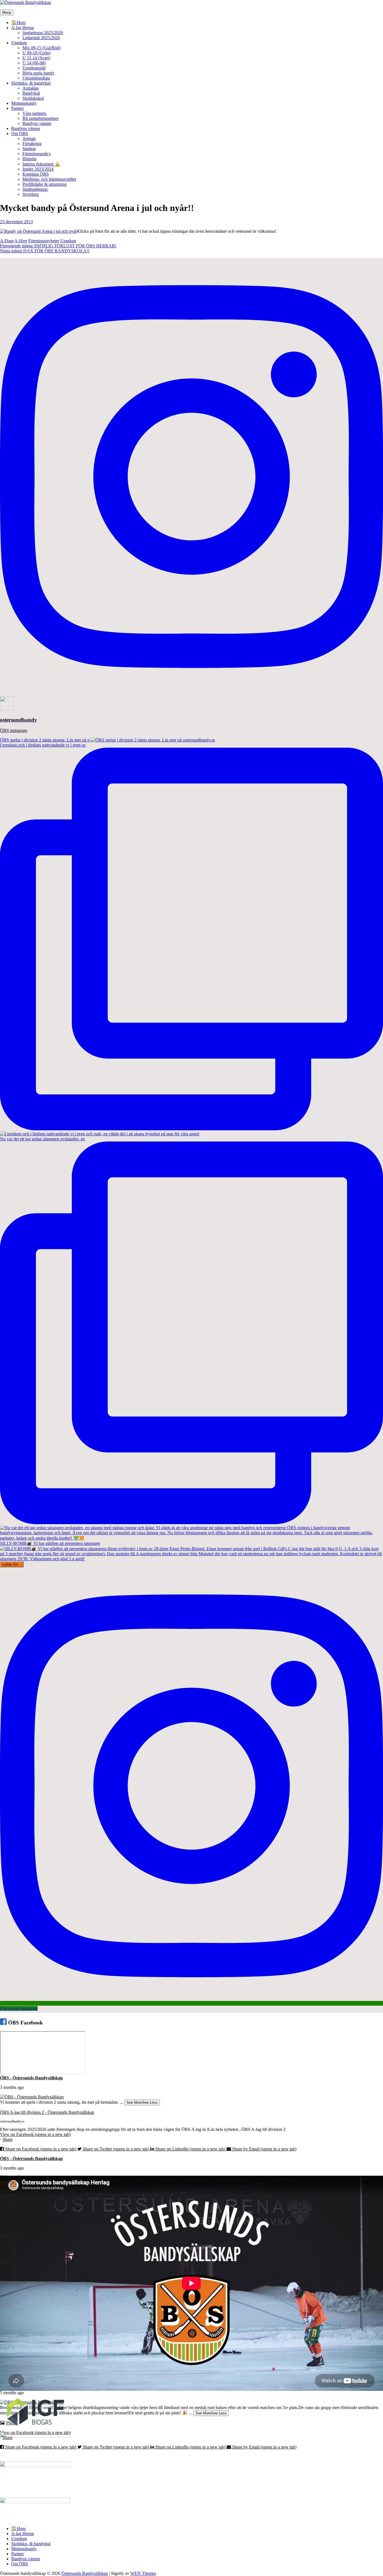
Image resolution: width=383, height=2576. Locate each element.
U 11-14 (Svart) (36, 58)
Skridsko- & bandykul (31, 83)
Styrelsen (31, 194)
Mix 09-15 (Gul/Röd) (41, 48)
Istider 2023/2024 (38, 169)
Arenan (29, 139)
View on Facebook (35, 2134)
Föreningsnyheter (44, 241)
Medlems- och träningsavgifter (49, 179)
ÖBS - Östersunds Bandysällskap (31, 2078)
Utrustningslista (36, 78)
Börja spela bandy (38, 73)
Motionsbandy (24, 103)
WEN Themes (143, 2573)
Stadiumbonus (35, 189)
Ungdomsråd (34, 68)
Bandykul (31, 93)
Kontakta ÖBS (36, 174)
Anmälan (31, 88)
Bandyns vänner (37, 123)
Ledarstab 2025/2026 (41, 38)
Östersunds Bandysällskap (85, 2573)
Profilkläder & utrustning (44, 184)
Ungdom (19, 43)
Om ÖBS (20, 133)
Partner (18, 108)
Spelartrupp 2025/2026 (43, 33)
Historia (29, 159)
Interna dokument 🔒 (41, 164)
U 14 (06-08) (34, 63)
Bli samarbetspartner (41, 118)
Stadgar (29, 149)
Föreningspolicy (37, 154)
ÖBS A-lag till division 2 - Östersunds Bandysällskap (47, 2112)
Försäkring (32, 144)
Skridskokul (33, 98)
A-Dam (7, 241)
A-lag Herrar (23, 28)
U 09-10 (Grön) (36, 53)
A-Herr (21, 241)
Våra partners (34, 113)
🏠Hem (18, 23)
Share (8, 2139)
